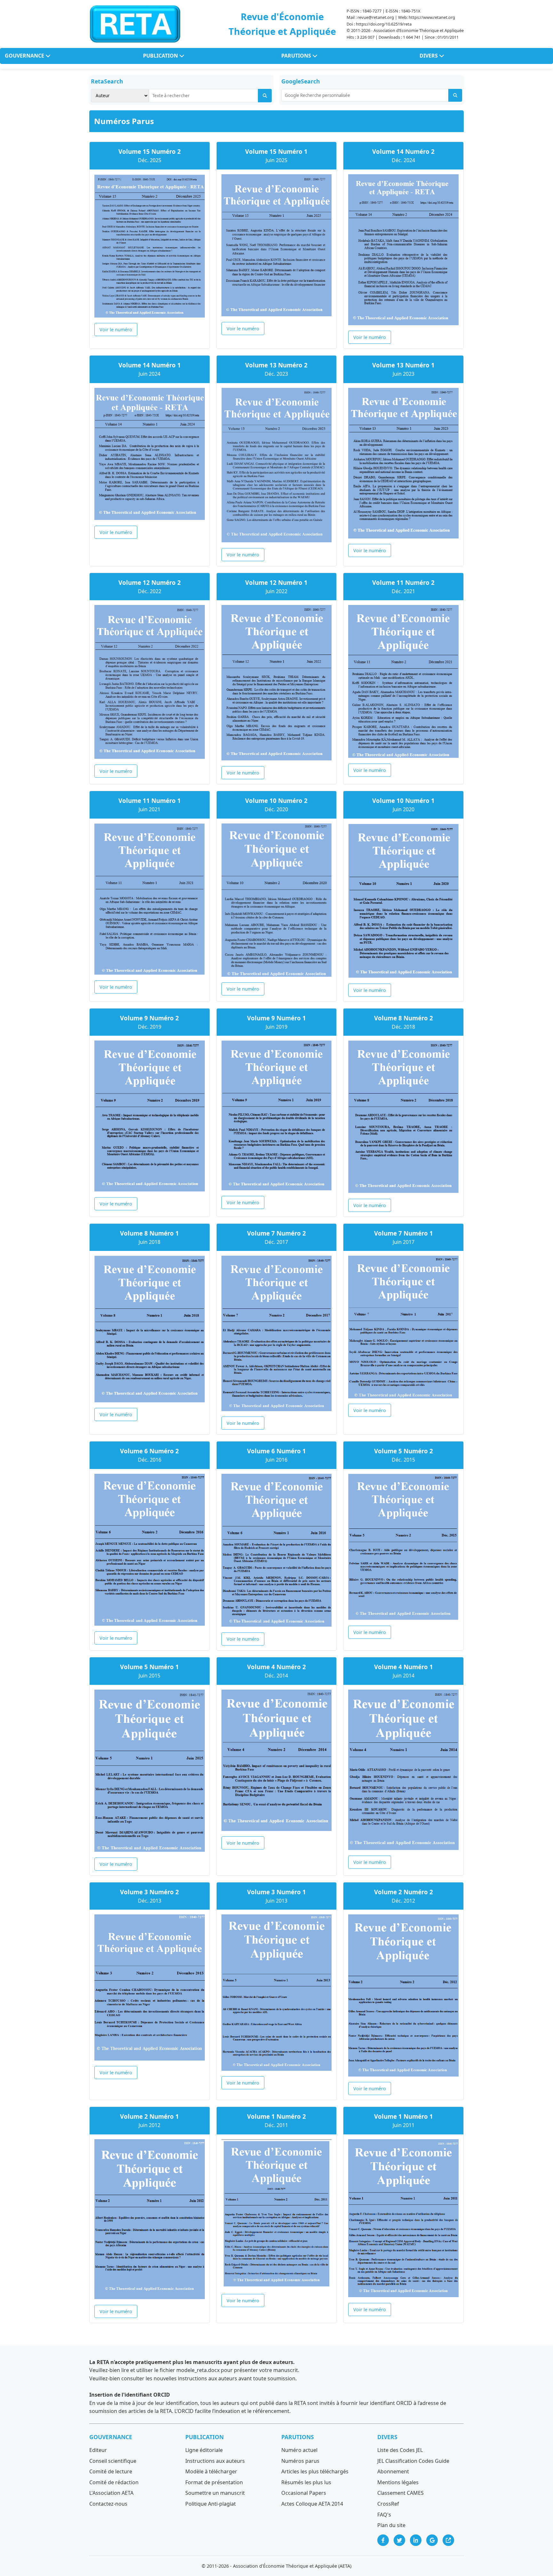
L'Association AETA (111, 2493)
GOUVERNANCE (25, 56)
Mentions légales (398, 2482)
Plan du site (391, 2525)
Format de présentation (214, 2482)
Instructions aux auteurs (215, 2461)
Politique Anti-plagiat (211, 2504)
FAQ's (384, 2515)
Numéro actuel (299, 2450)
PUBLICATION (161, 56)
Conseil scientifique (113, 2461)
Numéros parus (300, 2461)
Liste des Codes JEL (400, 2450)
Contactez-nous (108, 2504)
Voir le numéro (116, 330)
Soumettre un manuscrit (215, 2493)
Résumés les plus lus (306, 2482)
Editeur (98, 2450)
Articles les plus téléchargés (315, 2471)
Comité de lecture (111, 2471)
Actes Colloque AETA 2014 (312, 2504)
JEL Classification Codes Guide (413, 2461)
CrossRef (388, 2504)
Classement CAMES (401, 2493)
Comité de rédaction (114, 2482)
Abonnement (393, 2471)
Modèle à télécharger (211, 2471)
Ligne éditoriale (204, 2450)
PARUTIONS (297, 56)
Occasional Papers (304, 2493)
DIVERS (429, 56)
